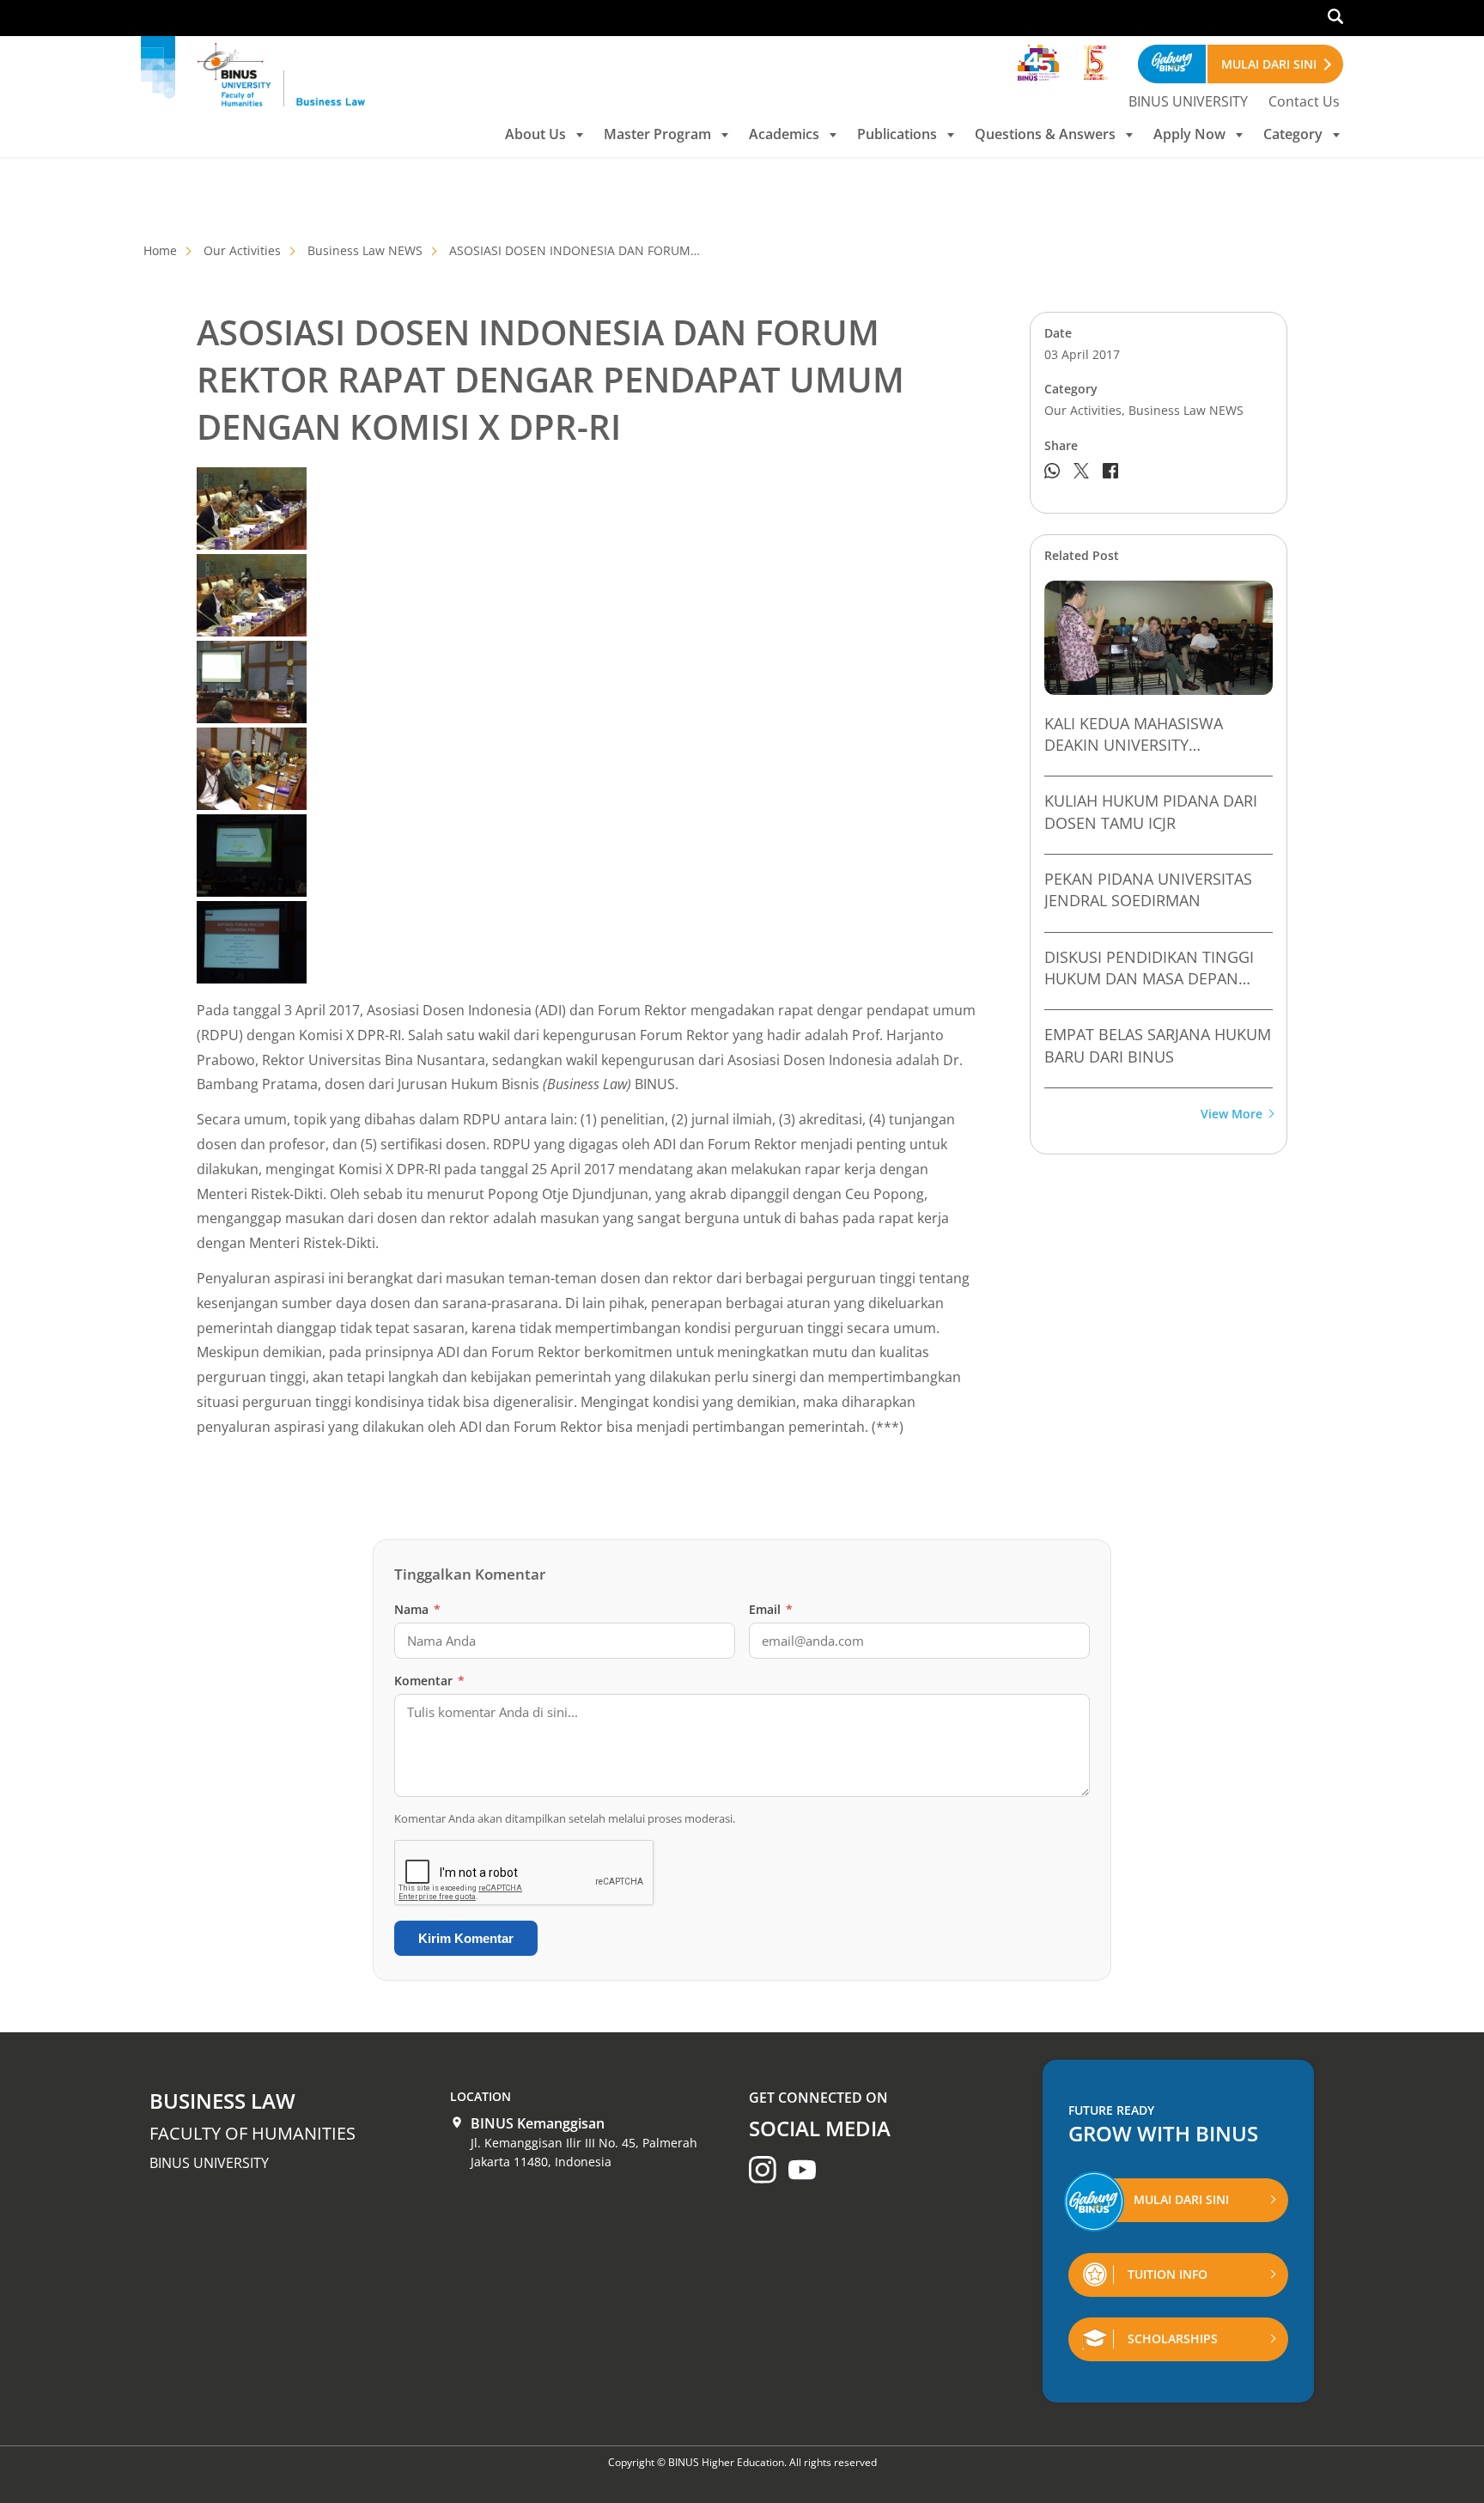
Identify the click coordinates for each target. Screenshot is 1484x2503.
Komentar (429, 1681)
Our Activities (242, 250)
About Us (535, 134)
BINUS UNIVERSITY (1188, 101)
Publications (897, 134)
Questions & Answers (1045, 134)
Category (1293, 134)
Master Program (657, 134)
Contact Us (1304, 101)
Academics (784, 134)
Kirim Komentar (466, 1938)
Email (771, 1609)
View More (1232, 1114)
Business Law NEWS (365, 250)
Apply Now (1189, 134)
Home (160, 250)
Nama (417, 1609)
